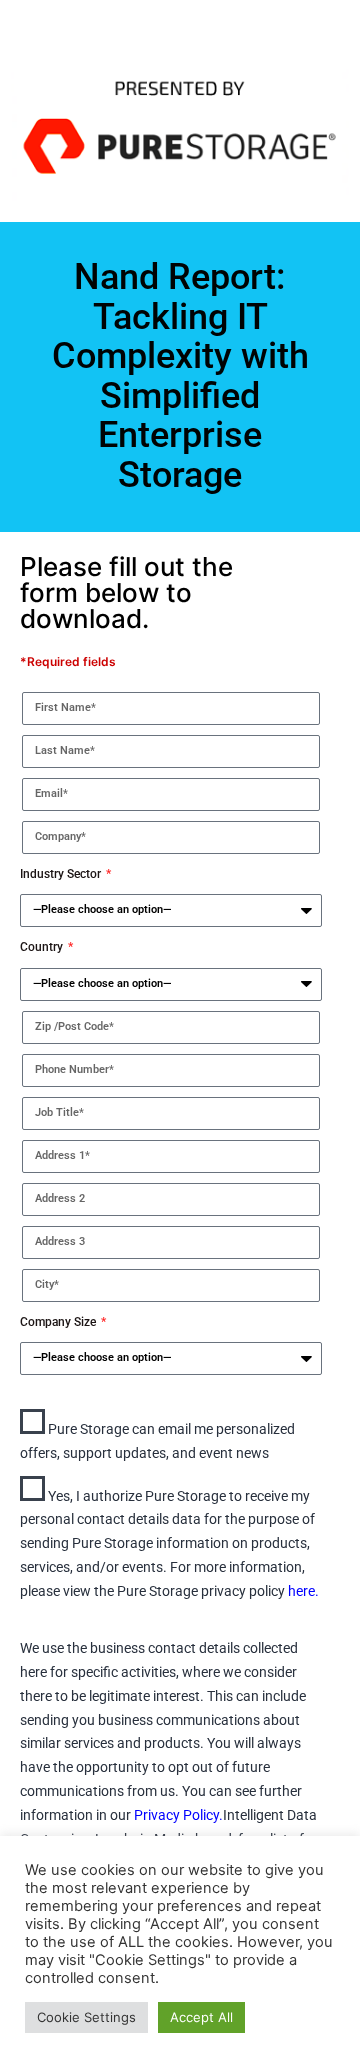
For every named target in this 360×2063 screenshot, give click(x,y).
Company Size (59, 1322)
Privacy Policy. (178, 1815)
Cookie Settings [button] (86, 2017)
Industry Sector (62, 874)
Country (43, 947)
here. (303, 1591)
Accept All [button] (201, 2017)
